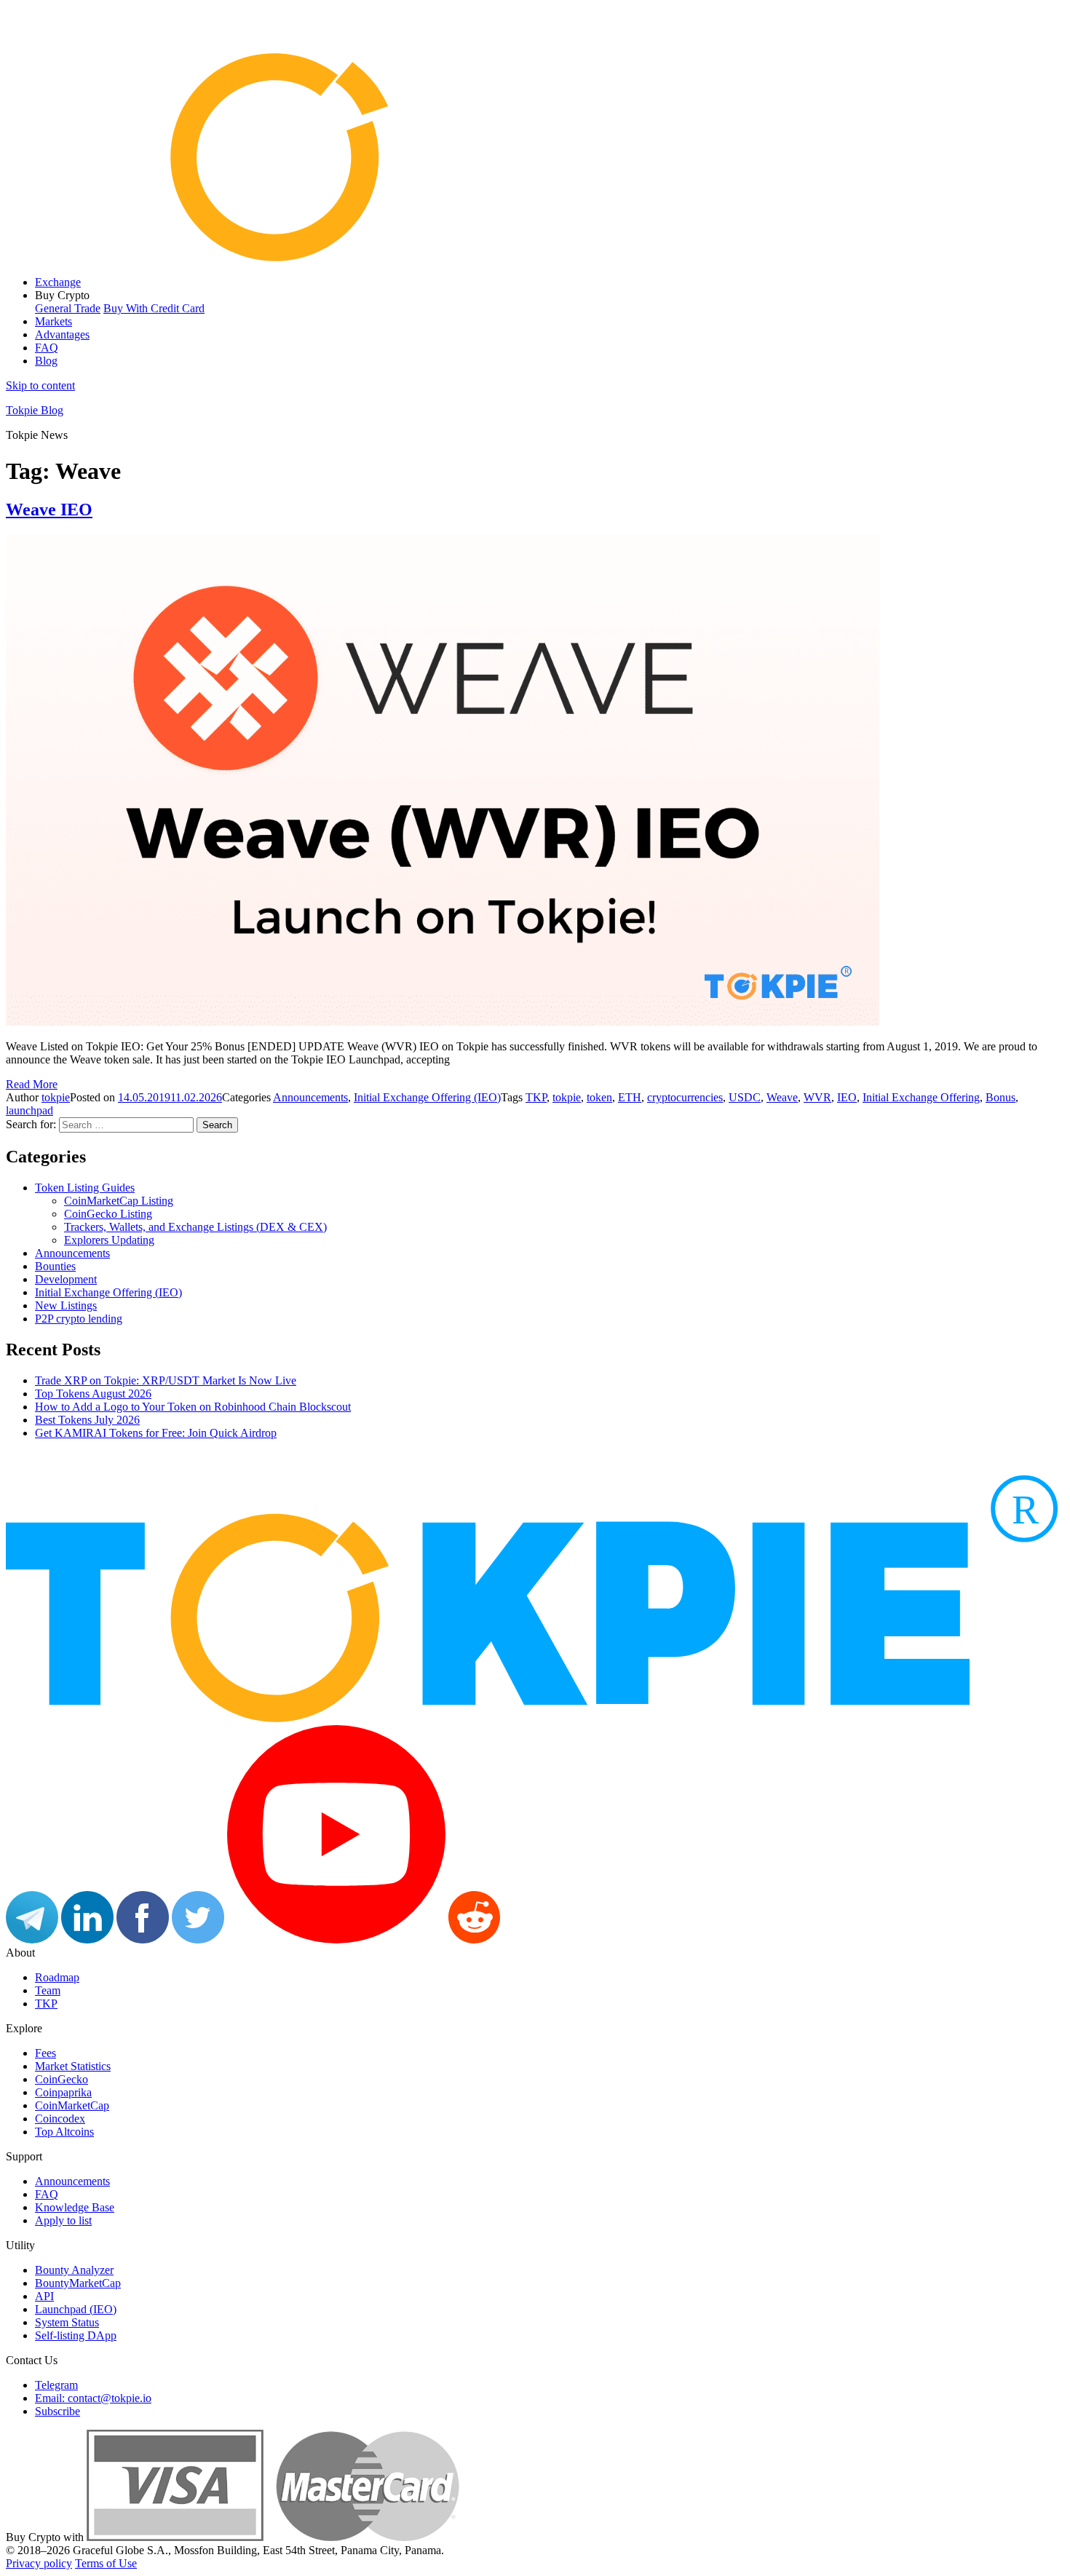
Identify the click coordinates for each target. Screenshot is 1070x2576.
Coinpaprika (63, 2092)
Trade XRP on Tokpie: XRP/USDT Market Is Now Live (166, 1380)
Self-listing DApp (76, 2335)
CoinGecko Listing (108, 1214)
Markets (53, 321)
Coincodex (60, 2119)
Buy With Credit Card (154, 308)
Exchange (58, 282)
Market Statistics (73, 2066)
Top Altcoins (64, 2132)
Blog (46, 361)
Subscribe (58, 2411)
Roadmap (57, 1977)
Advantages (62, 334)
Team (48, 1990)
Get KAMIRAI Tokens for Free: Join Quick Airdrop (156, 1433)
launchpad (29, 1110)
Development (66, 1279)
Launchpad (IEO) (76, 2309)
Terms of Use (106, 2563)
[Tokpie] (535, 257)
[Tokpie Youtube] (336, 1939)
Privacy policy (39, 2563)
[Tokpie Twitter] (198, 1939)
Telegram (56, 2385)
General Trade (68, 308)
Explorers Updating (109, 1240)
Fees (45, 2053)
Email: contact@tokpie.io (93, 2398)
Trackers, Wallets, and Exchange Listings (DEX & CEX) (195, 1227)
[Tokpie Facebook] (143, 1939)
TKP (536, 1097)
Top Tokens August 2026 (93, 1394)
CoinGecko (62, 2079)
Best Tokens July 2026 (87, 1420)
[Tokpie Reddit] (474, 1939)
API (44, 2296)
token (599, 1097)
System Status (67, 2322)
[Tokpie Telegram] (32, 1939)
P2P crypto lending (79, 1319)
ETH (630, 1097)
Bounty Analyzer (74, 2270)
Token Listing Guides (85, 1188)
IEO (847, 1097)
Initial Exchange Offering (921, 1097)
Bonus (1000, 1097)
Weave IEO (49, 510)
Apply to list (63, 2220)
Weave (782, 1097)
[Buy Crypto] (273, 2537)
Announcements (310, 1097)
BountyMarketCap (78, 2283)
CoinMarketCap (72, 2105)
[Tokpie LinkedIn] (87, 1939)
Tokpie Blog (35, 410)
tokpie (56, 1097)
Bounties (55, 1266)
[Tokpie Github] (529, 1939)
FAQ (47, 348)
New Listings (66, 1305)
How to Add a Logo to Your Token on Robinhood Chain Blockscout (193, 1407)
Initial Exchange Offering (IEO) (427, 1097)
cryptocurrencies (685, 1097)
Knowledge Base (75, 2207)
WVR (817, 1097)
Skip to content (40, 385)
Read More (32, 1084)
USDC (745, 1097)
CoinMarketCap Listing (119, 1201)
